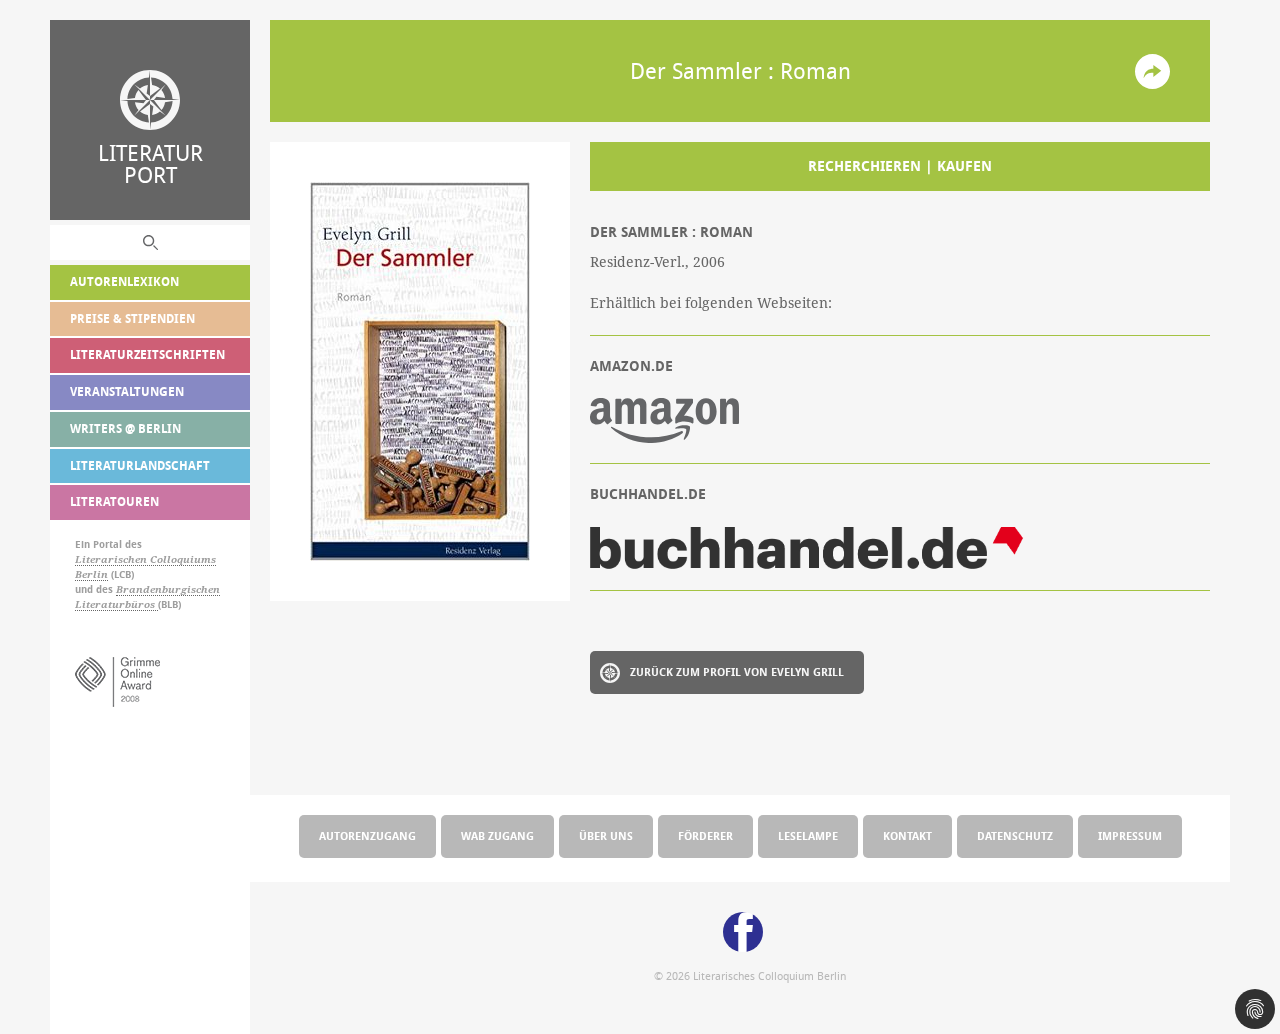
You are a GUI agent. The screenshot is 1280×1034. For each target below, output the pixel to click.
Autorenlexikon (124, 281)
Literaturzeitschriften (147, 354)
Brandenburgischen (168, 589)
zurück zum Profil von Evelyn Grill (737, 671)
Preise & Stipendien (132, 318)
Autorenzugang (367, 835)
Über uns (606, 835)
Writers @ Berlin (125, 428)
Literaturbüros (116, 604)
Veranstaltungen (127, 391)
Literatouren (114, 501)
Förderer (705, 835)
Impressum (1130, 835)
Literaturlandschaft (140, 465)
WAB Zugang (497, 835)
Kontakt (907, 835)
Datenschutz (1015, 835)
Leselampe (808, 835)
